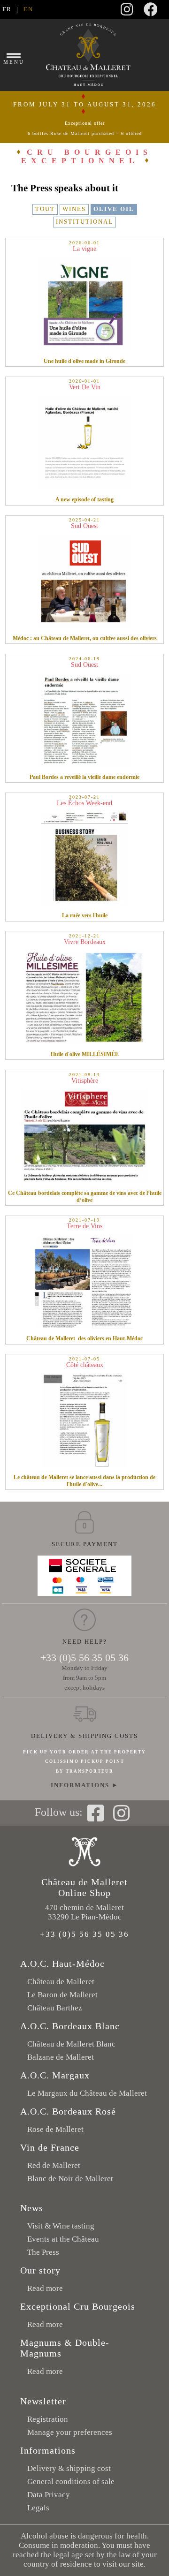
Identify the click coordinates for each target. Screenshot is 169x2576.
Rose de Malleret (55, 2129)
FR (7, 9)
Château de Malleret (61, 1982)
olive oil (114, 209)
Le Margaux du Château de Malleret (87, 2093)
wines (74, 209)
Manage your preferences (70, 2432)
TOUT (45, 209)
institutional (84, 222)
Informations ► (85, 1785)
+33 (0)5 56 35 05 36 (84, 1658)
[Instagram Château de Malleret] (127, 12)
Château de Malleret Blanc (71, 2044)
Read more (45, 2288)
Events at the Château (63, 2239)
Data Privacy (49, 2495)
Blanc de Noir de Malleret (70, 2179)
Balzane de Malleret (61, 2057)
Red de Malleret (54, 2165)
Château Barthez (55, 2008)
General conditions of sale (71, 2482)
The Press (43, 2252)
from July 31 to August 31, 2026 (85, 118)
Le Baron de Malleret (62, 1995)
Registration (48, 2419)
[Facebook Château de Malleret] (151, 12)
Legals (38, 2508)
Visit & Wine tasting (61, 2226)
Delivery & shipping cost (69, 2468)
